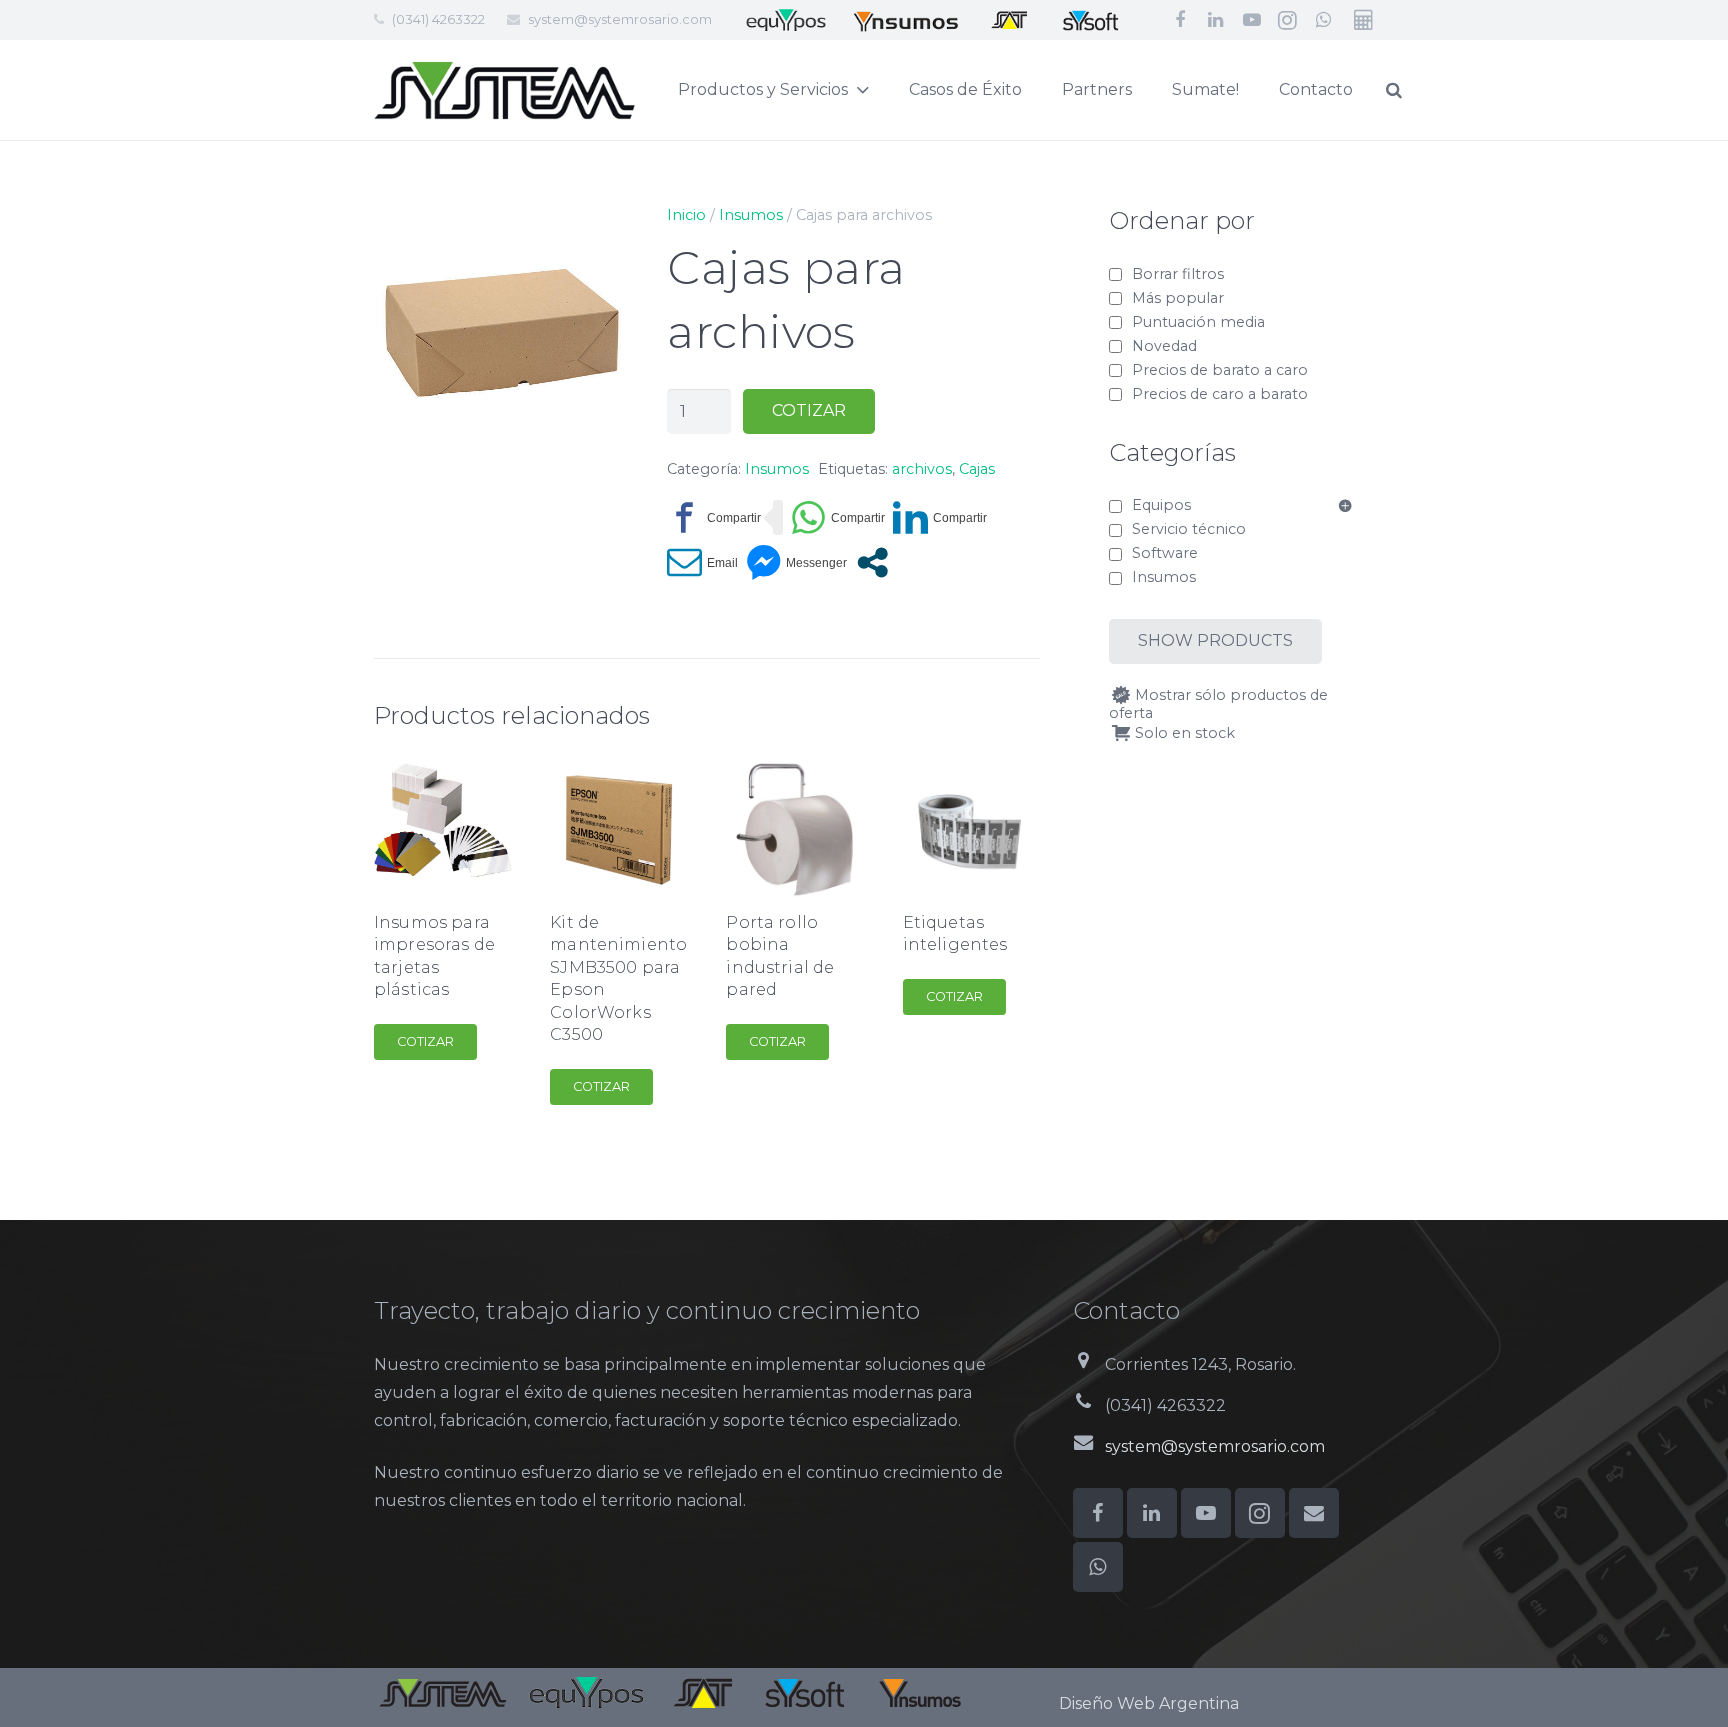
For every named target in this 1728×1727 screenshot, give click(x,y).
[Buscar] (1394, 90)
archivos (922, 469)
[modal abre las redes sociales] (872, 562)
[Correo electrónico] (1314, 1513)
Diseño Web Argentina (1149, 1703)
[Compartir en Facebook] (714, 517)
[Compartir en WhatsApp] (838, 517)
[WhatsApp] (1324, 20)
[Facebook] (1180, 20)
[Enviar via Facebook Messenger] (796, 562)
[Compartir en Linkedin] (940, 517)
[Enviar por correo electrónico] (702, 562)
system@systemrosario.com (620, 19)
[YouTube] (1252, 20)
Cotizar (809, 410)
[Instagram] (1288, 20)
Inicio (686, 215)
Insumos (751, 215)
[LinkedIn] (1216, 20)
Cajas (977, 469)
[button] (595, 236)
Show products (1215, 640)
